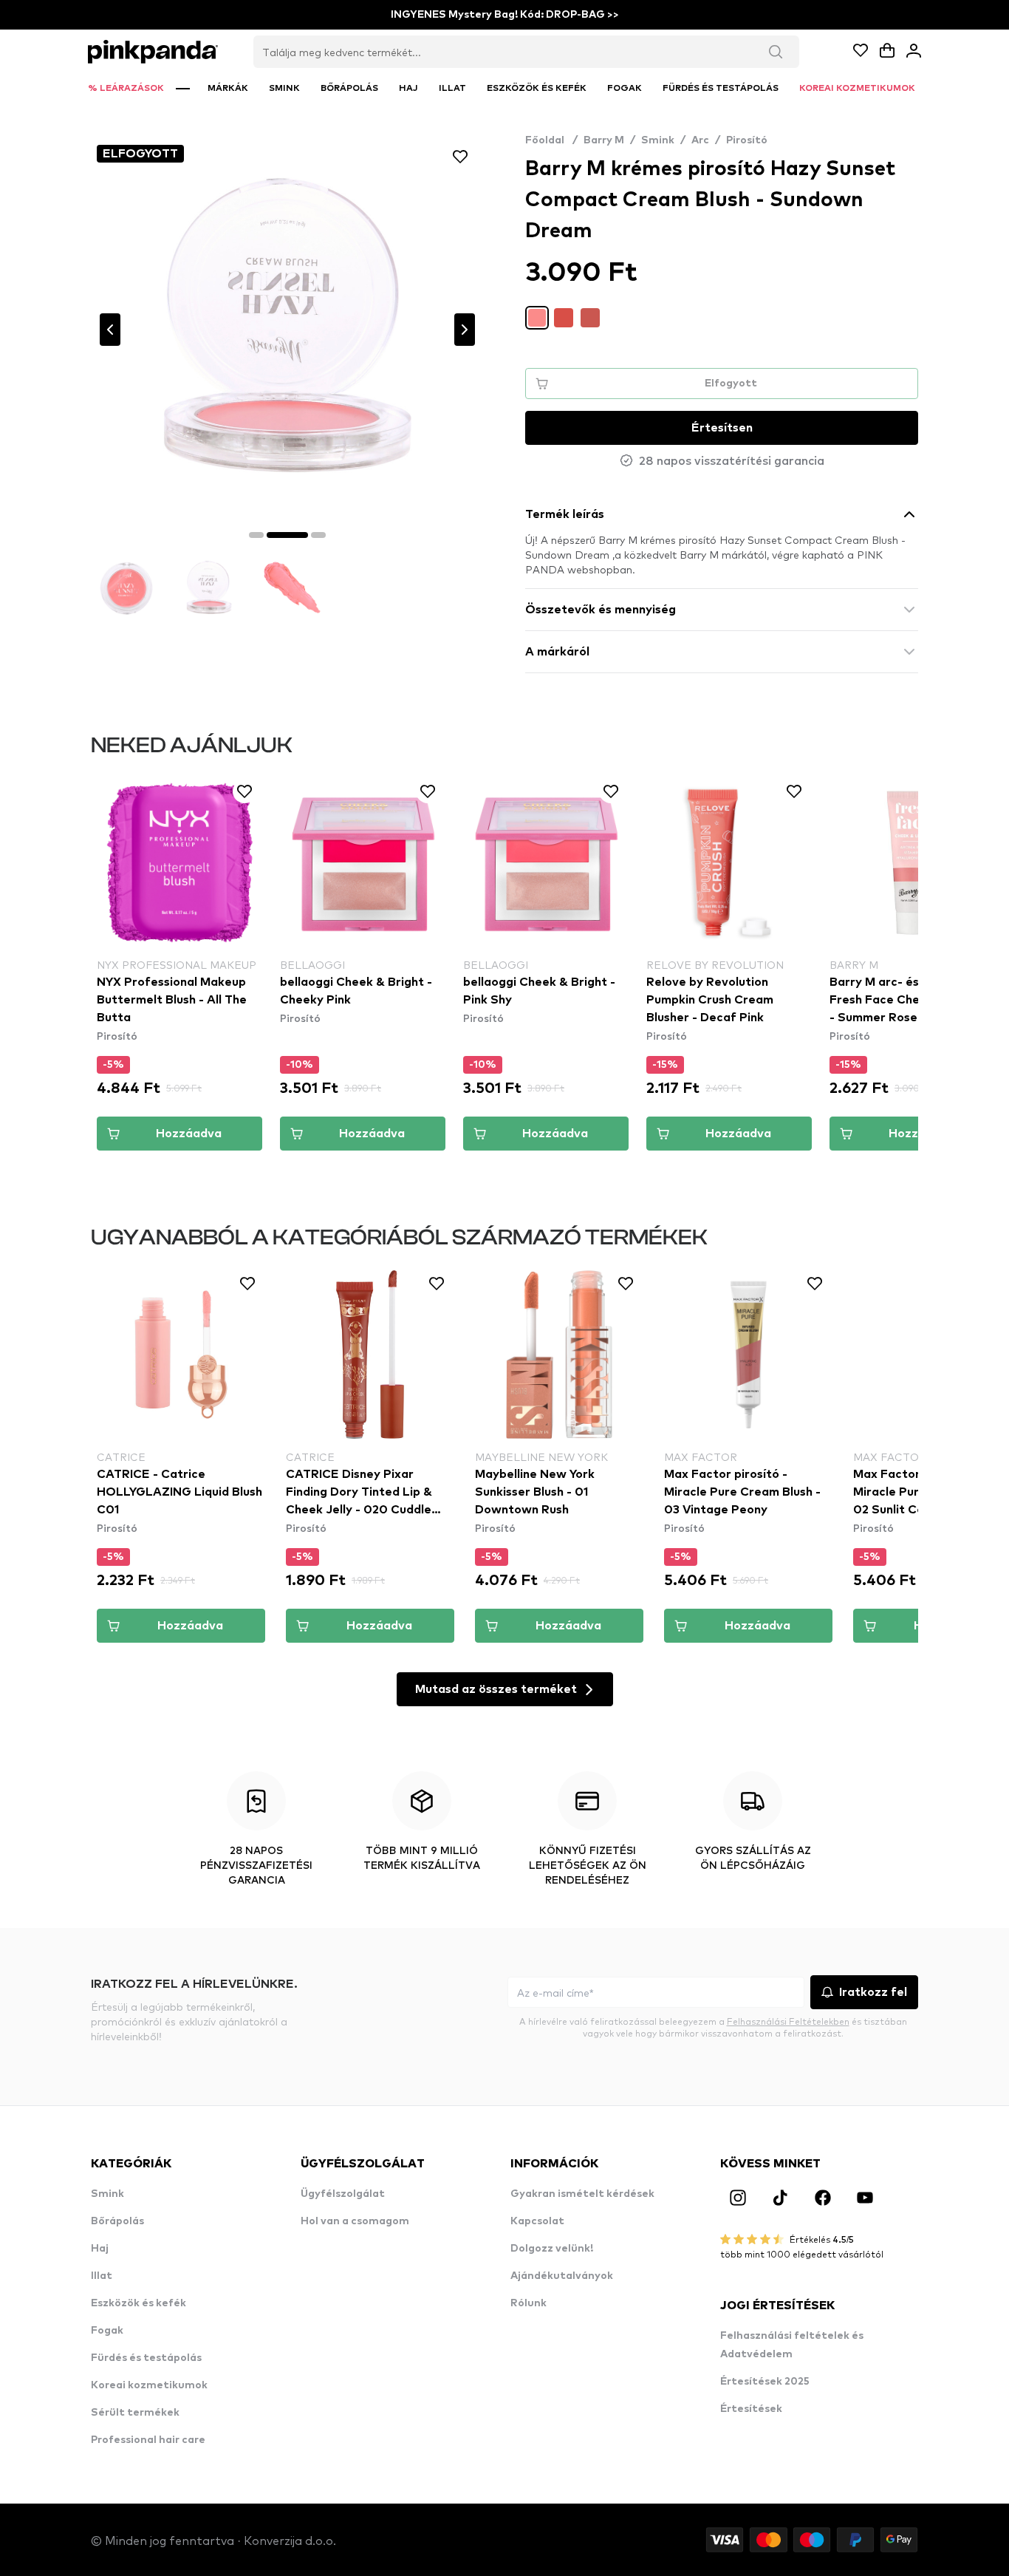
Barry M (604, 140)
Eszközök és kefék (138, 2303)
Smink (658, 140)
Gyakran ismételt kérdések (582, 2194)
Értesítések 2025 (765, 2382)
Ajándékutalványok (562, 2276)
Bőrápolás (117, 2221)
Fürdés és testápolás (146, 2358)
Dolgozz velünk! (552, 2249)
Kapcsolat (537, 2221)
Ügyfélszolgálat (343, 2194)
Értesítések (751, 2409)
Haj (100, 2249)
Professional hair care (148, 2440)
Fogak (107, 2331)
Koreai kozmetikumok (149, 2385)
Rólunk (529, 2303)
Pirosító (747, 140)
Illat (102, 2276)
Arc (700, 140)
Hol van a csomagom (355, 2221)
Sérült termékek (135, 2413)
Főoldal (551, 140)
